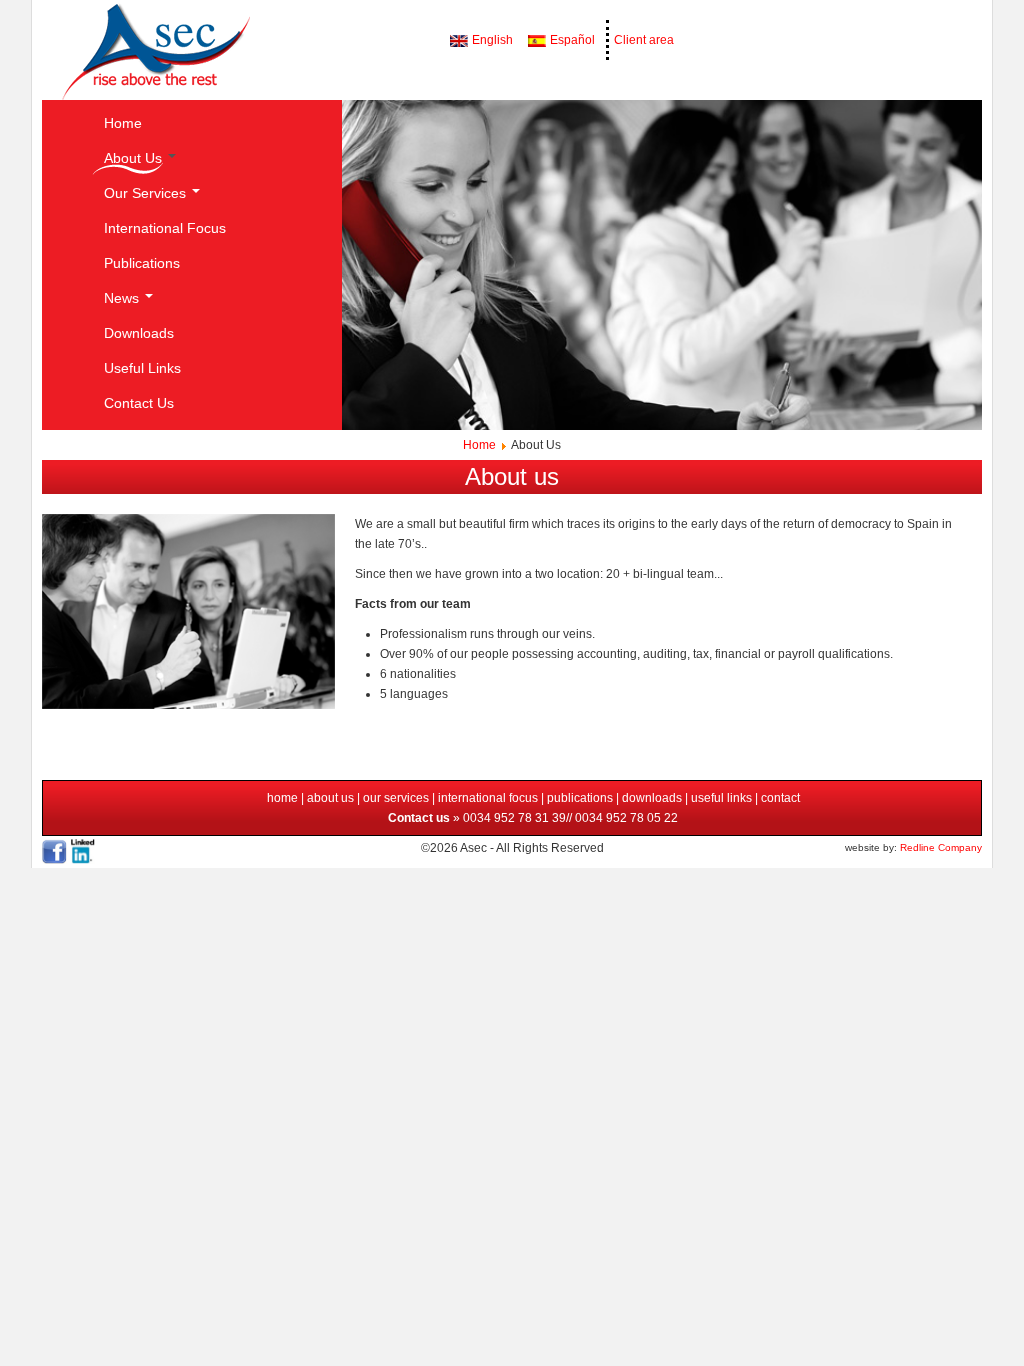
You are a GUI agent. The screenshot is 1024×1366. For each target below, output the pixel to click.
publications (581, 798)
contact (780, 798)
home (284, 798)
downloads (652, 798)
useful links (721, 798)
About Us (135, 158)
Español (571, 40)
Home (123, 123)
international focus (486, 798)
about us (330, 798)
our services (396, 798)
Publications (142, 263)
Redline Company (941, 847)
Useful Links (142, 368)
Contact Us (139, 403)
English (491, 40)
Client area (644, 40)
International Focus (165, 228)
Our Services (147, 193)
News (123, 298)
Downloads (139, 333)
